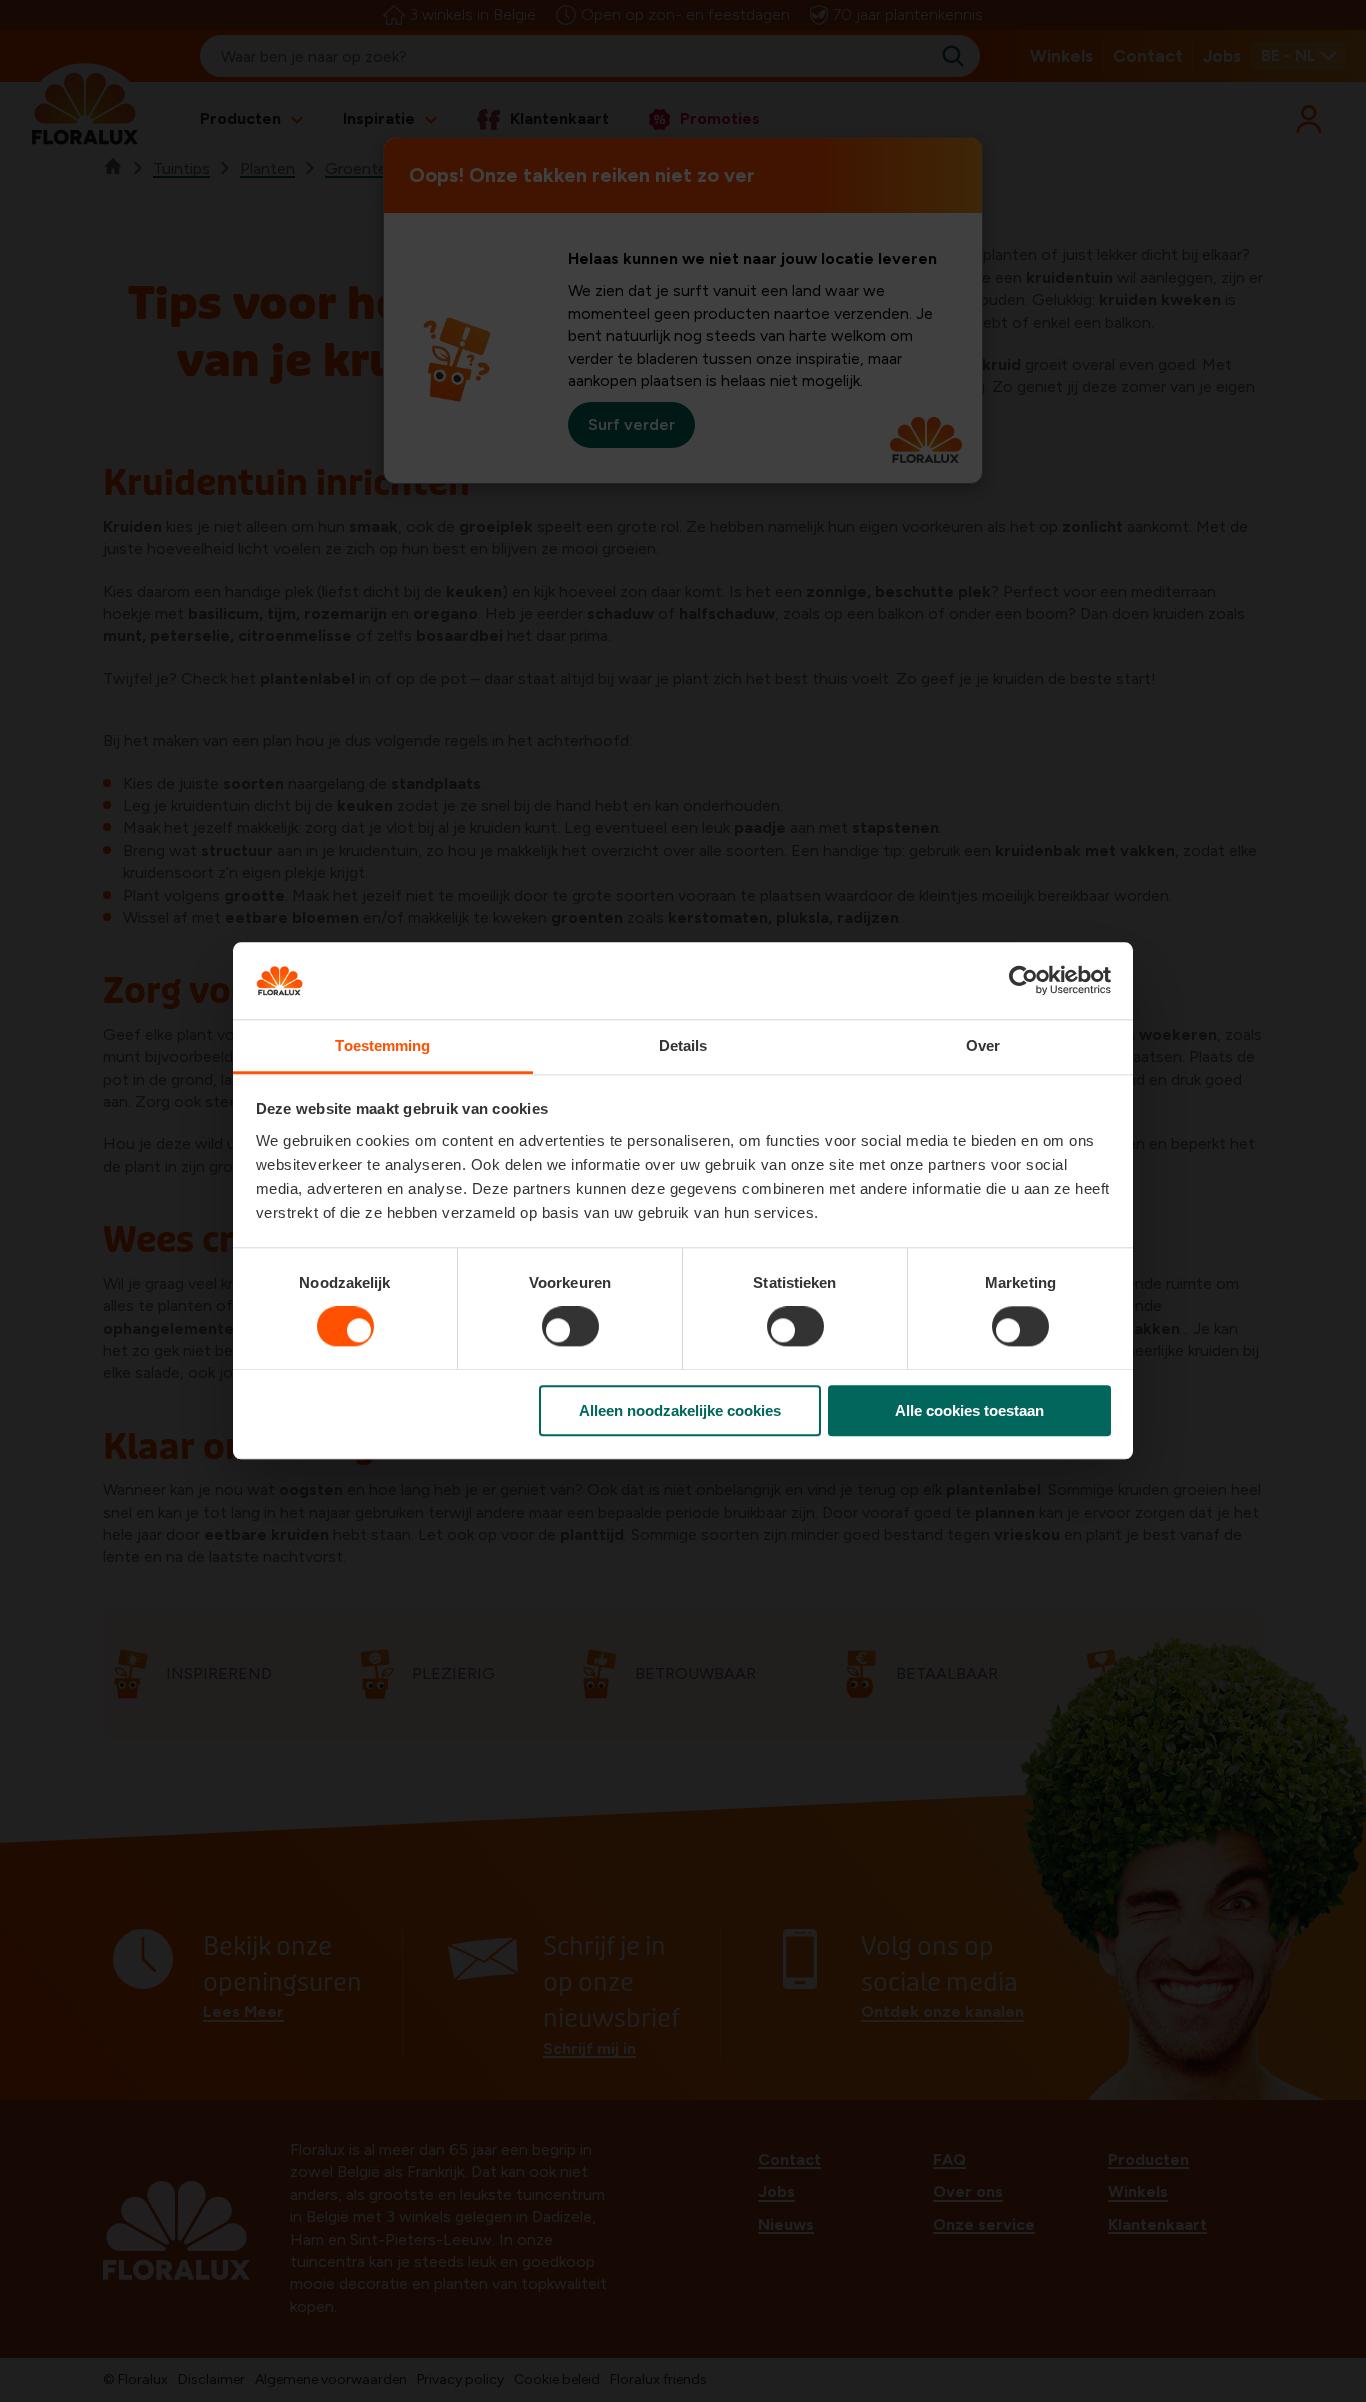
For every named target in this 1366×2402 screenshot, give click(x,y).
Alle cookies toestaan (969, 1410)
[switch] (570, 1326)
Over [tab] (983, 1045)
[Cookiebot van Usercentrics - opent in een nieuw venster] (1023, 981)
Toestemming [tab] (382, 1045)
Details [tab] (683, 1045)
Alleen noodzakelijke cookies (680, 1410)
